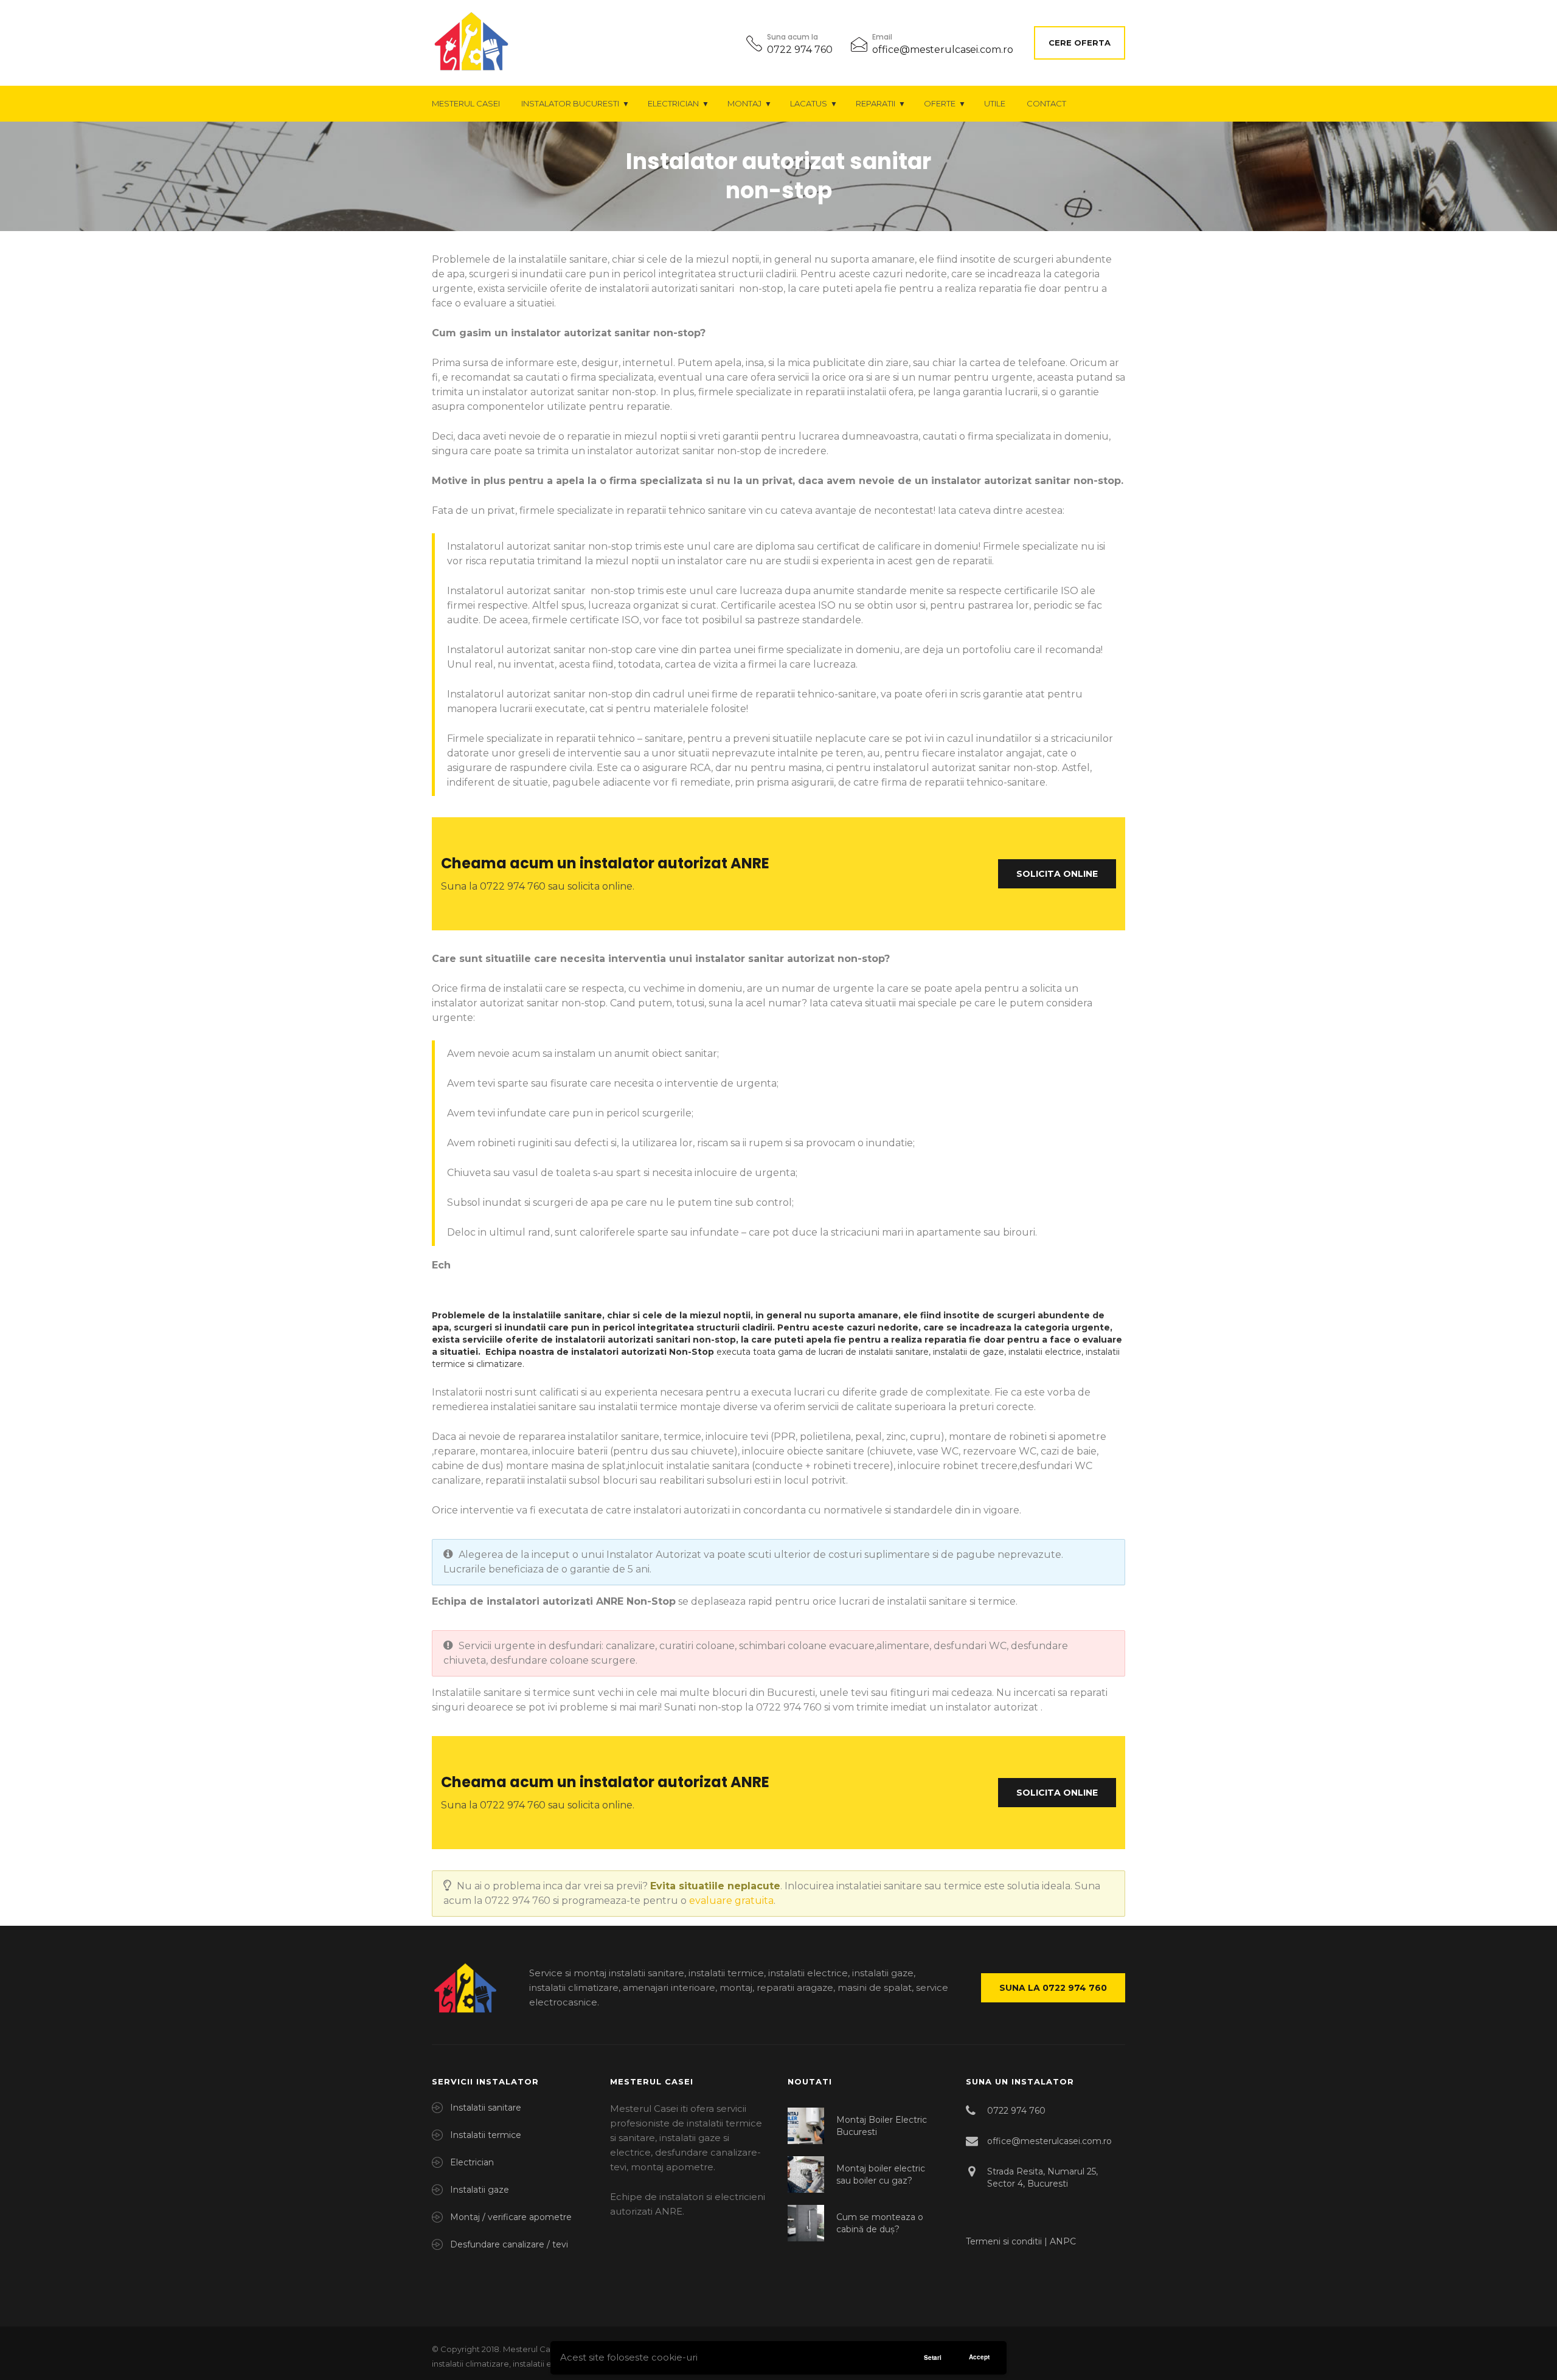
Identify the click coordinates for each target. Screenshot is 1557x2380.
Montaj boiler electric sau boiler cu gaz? (881, 2174)
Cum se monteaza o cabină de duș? (880, 2223)
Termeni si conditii (1005, 2241)
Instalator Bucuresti (570, 103)
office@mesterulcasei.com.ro (943, 50)
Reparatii (876, 103)
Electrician (673, 103)
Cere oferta (1080, 43)
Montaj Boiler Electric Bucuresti (882, 2126)
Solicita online (1057, 874)
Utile (995, 103)
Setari (933, 2358)
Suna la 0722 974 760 (1053, 1988)
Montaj (744, 103)
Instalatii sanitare (486, 2108)
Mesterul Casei (466, 103)
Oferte (940, 103)
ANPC (1063, 2241)
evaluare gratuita (731, 1901)
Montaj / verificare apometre (511, 2217)
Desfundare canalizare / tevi (509, 2244)
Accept (979, 2357)
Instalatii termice (486, 2135)
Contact (1046, 103)
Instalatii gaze (480, 2190)
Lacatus (809, 103)
